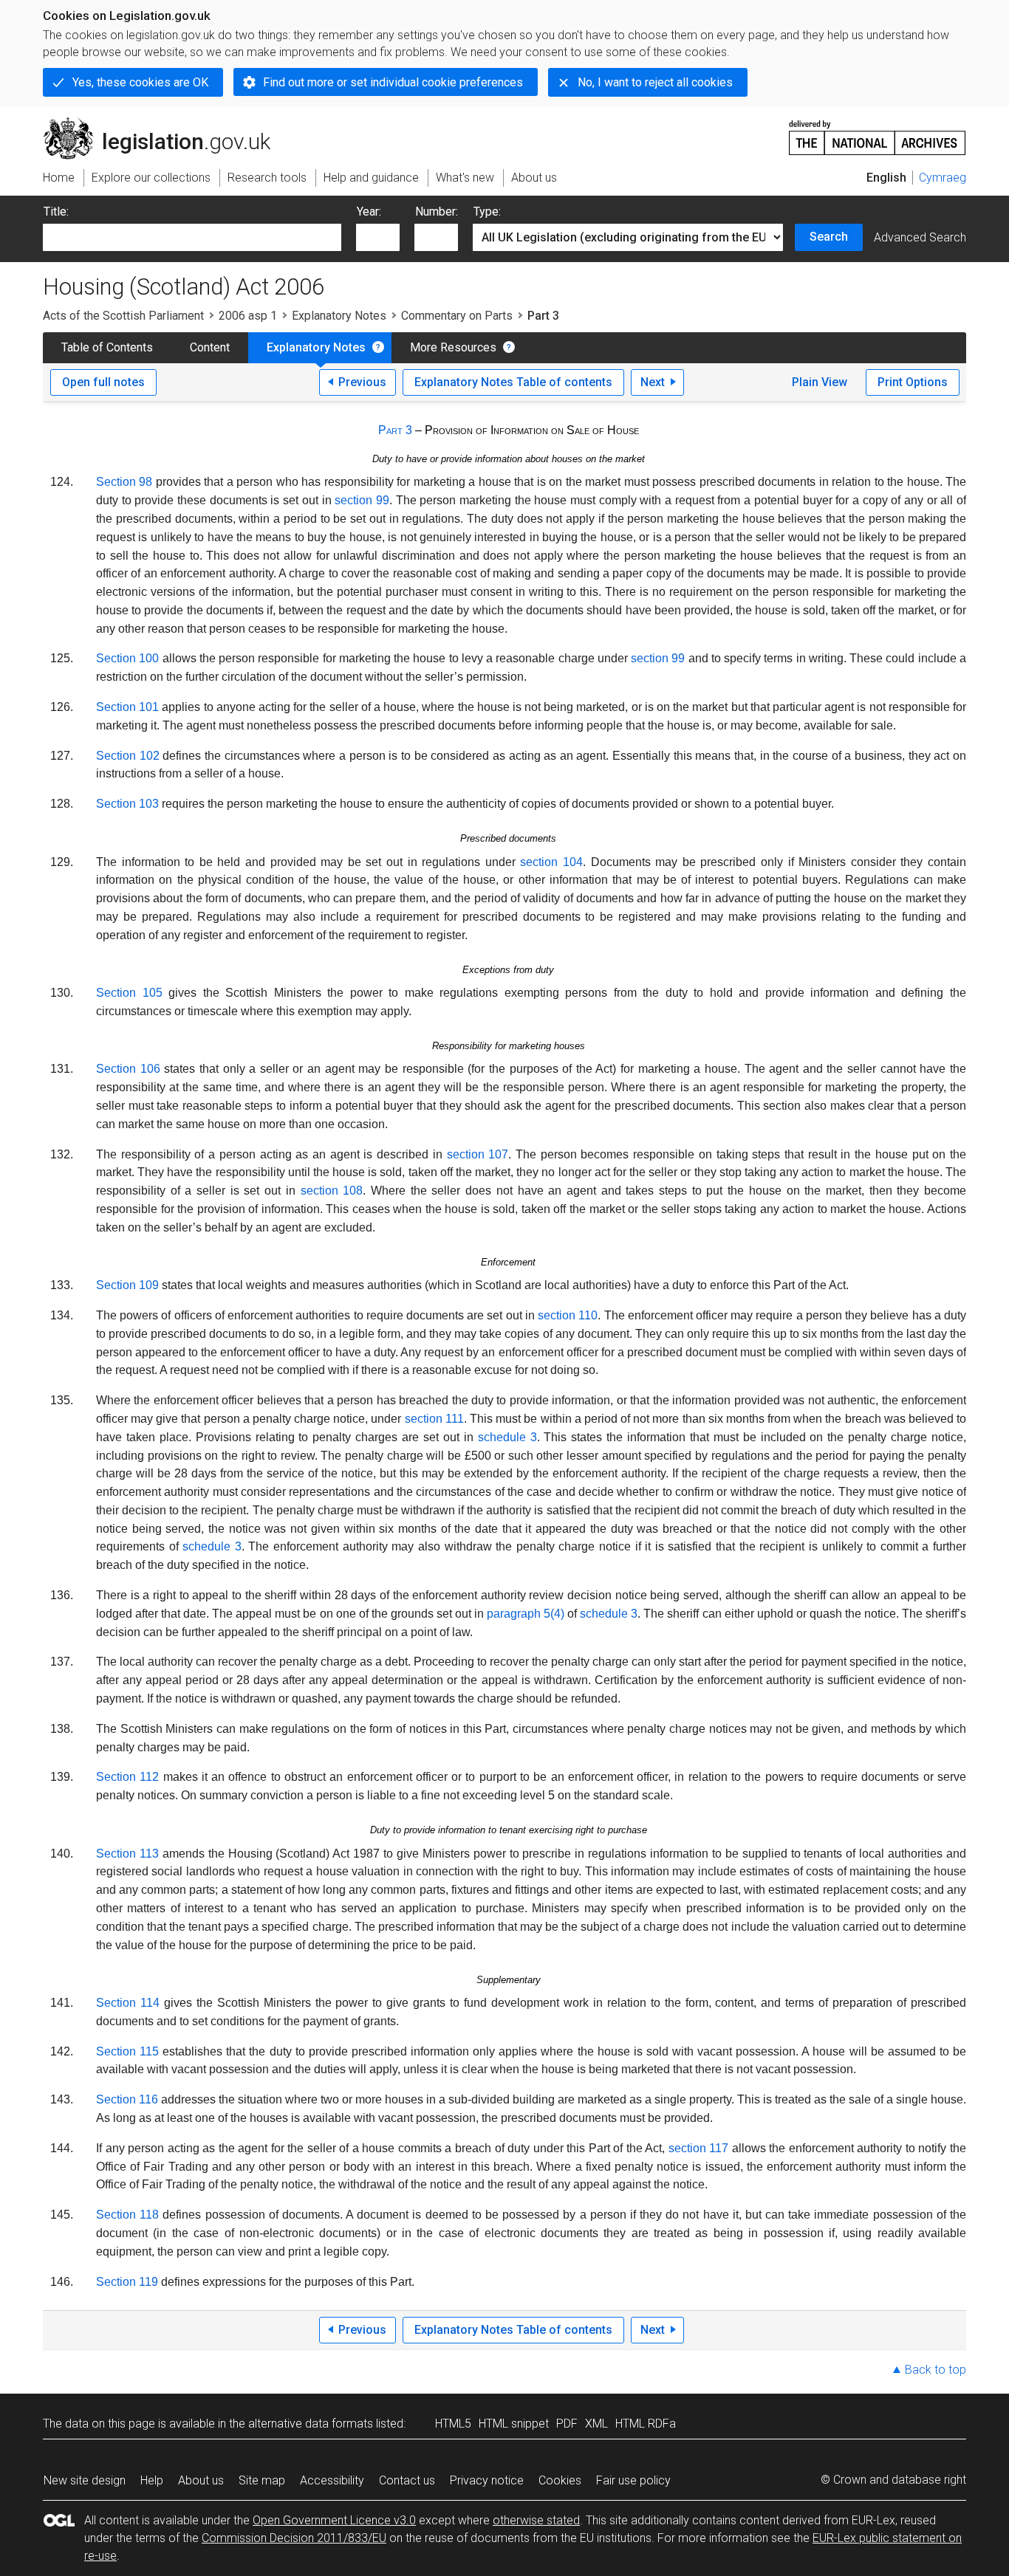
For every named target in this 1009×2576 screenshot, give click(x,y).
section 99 (362, 500)
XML (596, 2424)
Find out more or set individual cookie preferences (393, 82)
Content (210, 347)
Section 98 (124, 482)
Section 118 (127, 2215)
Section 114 (128, 2003)
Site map (262, 2480)
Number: (437, 212)
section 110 (568, 1315)
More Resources (453, 347)
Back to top (936, 2370)
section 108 (332, 1191)
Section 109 (127, 1285)
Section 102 (128, 756)
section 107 (478, 1154)
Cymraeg (943, 178)
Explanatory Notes (339, 316)
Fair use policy (633, 2480)
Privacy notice (487, 2480)
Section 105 (129, 993)
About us (201, 2480)
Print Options (913, 382)
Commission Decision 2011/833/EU (294, 2538)
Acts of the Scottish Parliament (123, 316)
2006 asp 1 (248, 316)
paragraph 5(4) (526, 1614)
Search (829, 237)
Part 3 (395, 430)
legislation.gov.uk (165, 123)
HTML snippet (514, 2424)
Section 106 (128, 1069)
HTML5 (453, 2424)
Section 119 (127, 2282)
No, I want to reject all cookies (655, 82)
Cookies (560, 2480)
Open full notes (103, 382)
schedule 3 (507, 1437)
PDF (567, 2424)
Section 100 (127, 658)
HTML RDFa (646, 2424)
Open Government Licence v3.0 (334, 2520)
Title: (56, 212)
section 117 (699, 2148)
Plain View (820, 382)
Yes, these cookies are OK (140, 82)
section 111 (434, 1419)
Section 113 (127, 1854)
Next (653, 382)
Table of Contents (107, 347)
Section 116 (127, 2099)
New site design (85, 2480)
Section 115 (127, 2051)
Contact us (407, 2480)
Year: (369, 212)
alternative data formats (311, 2424)
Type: (487, 212)
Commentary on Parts (457, 316)
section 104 (551, 862)
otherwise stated (536, 2520)
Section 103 (127, 804)
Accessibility (332, 2480)
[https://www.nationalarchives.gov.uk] (878, 132)
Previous (362, 382)
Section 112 (127, 1777)
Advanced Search (920, 237)
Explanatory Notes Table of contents (513, 382)
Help (152, 2480)
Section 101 (127, 707)
